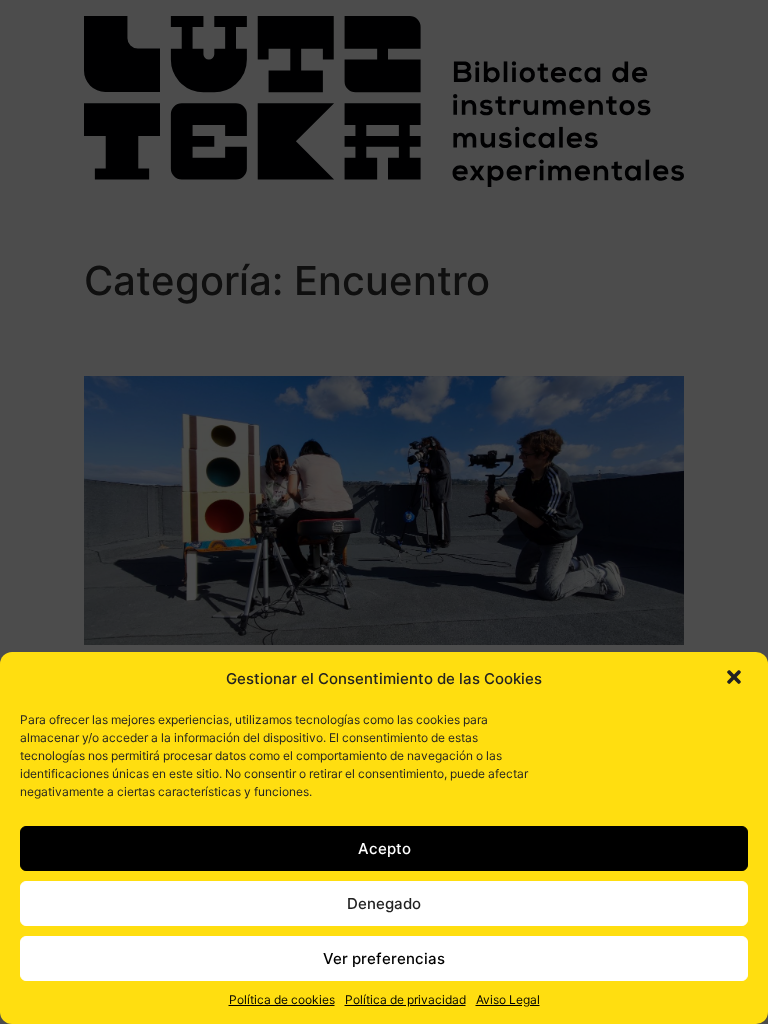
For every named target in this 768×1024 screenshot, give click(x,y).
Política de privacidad (405, 999)
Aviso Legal (508, 999)
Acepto (384, 848)
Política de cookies (282, 999)
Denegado (384, 903)
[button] (736, 679)
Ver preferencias (384, 958)
